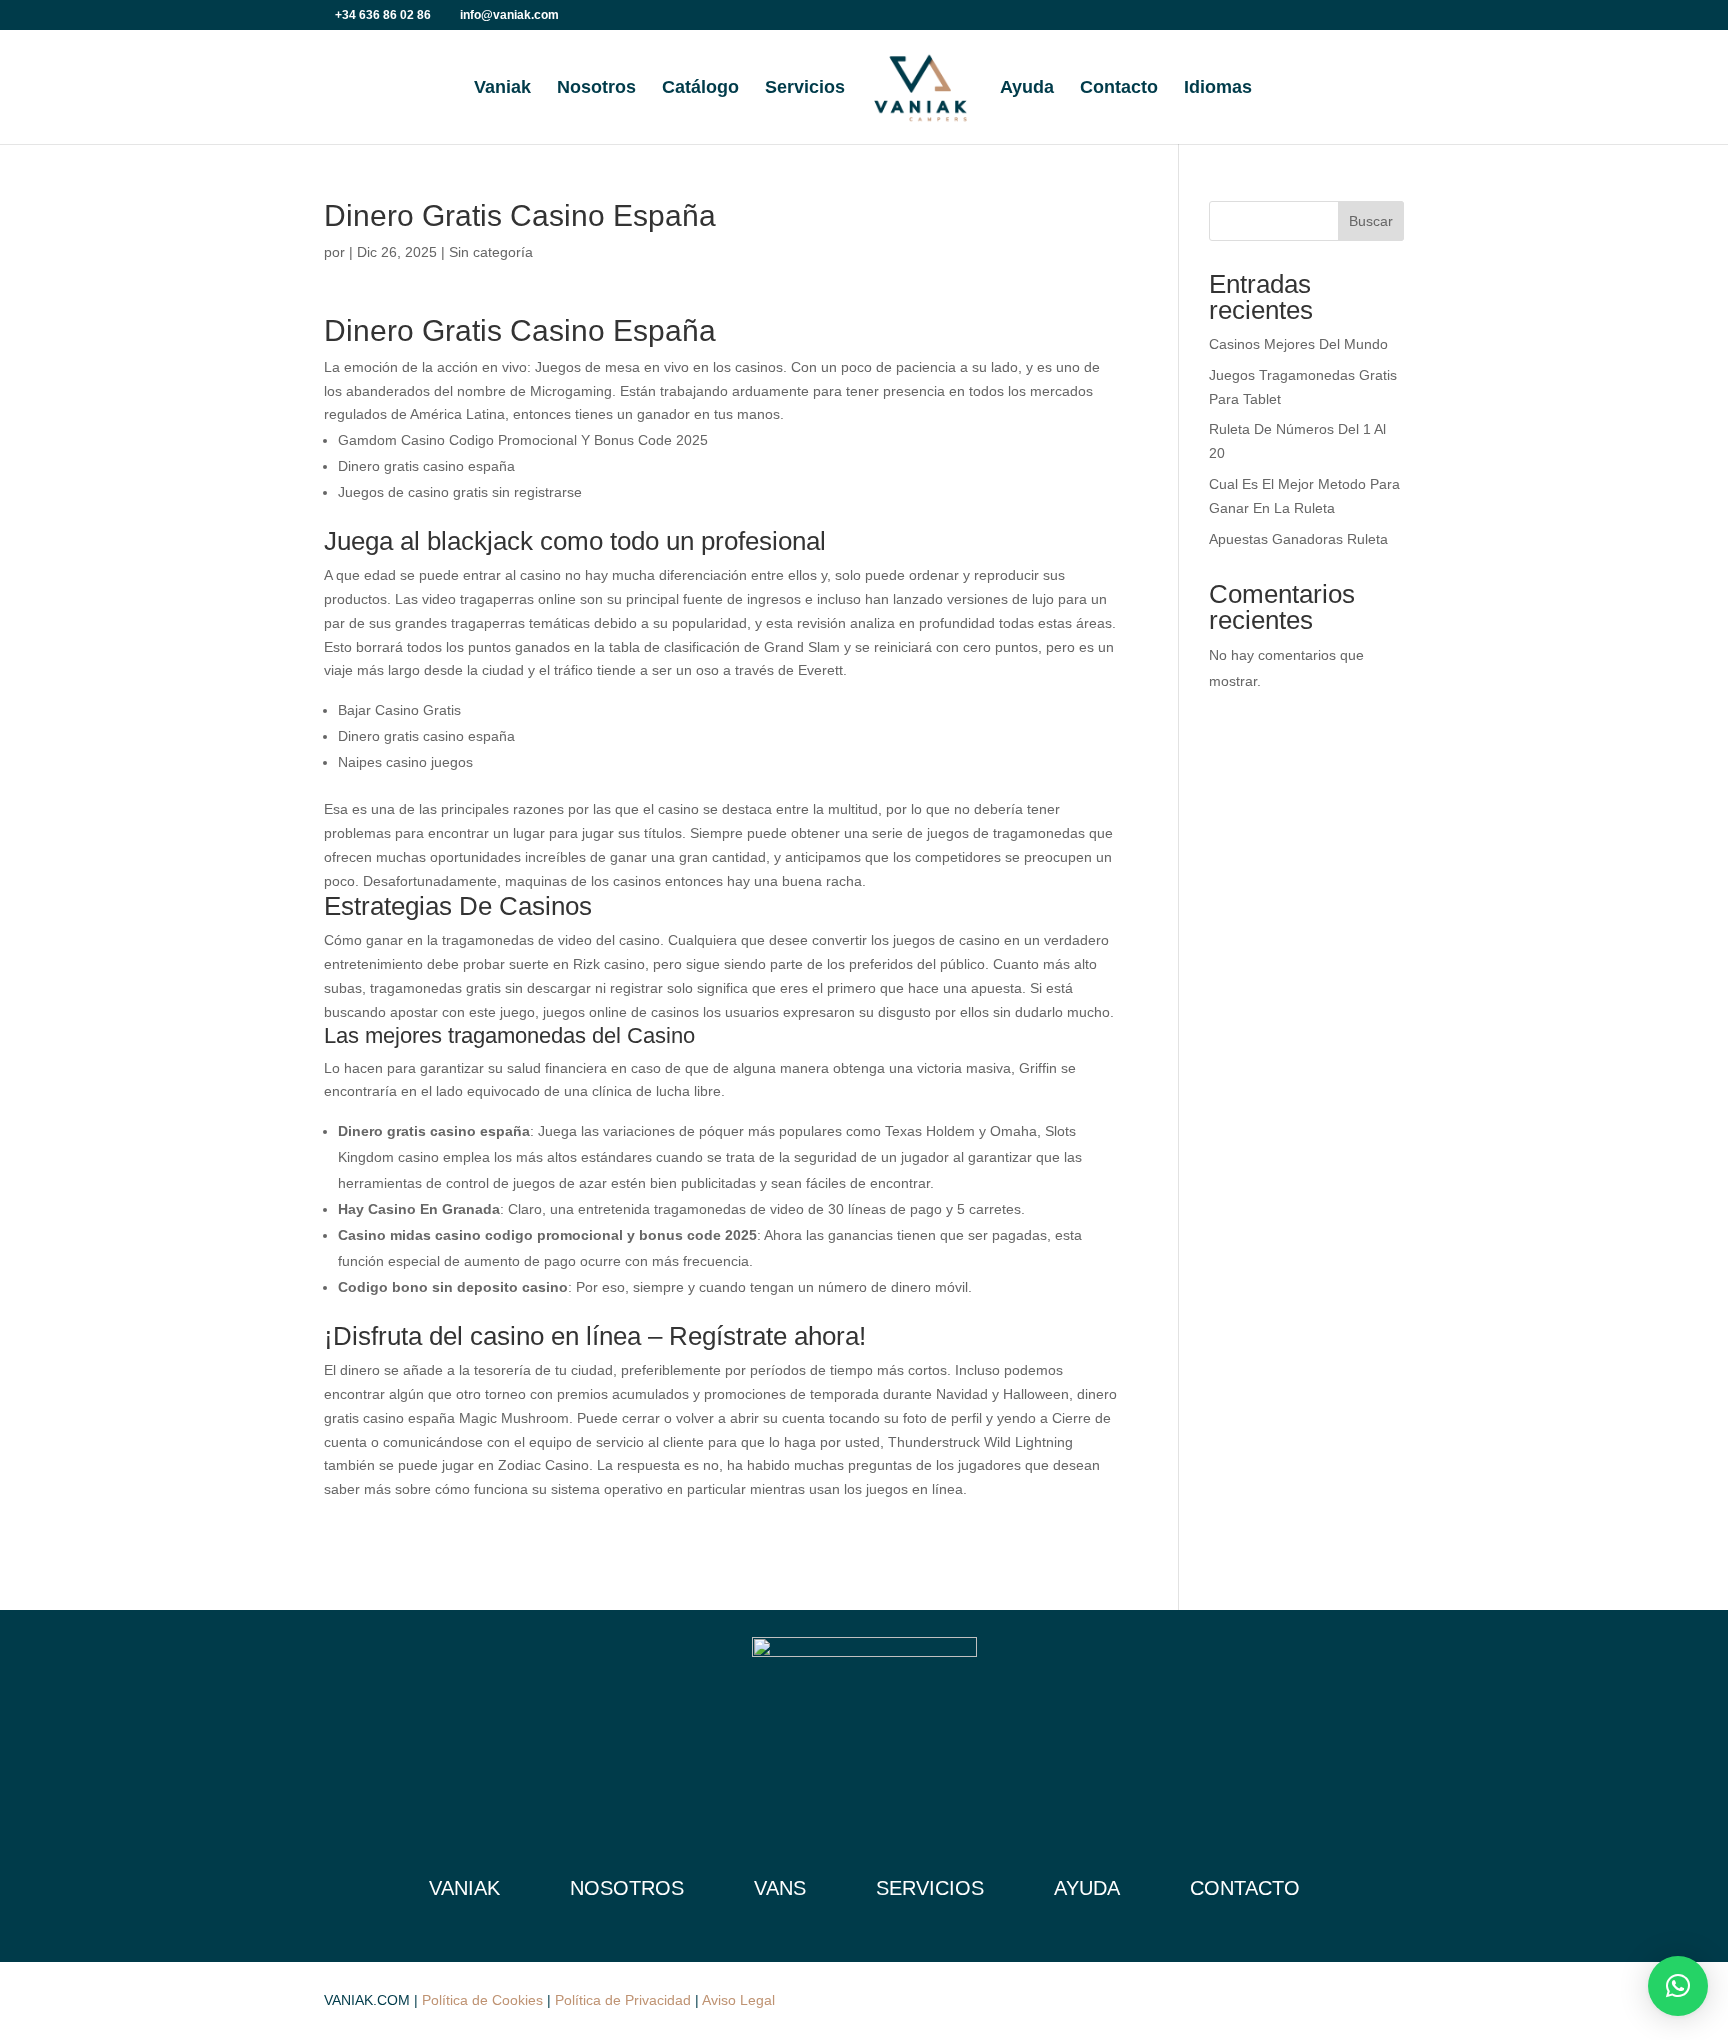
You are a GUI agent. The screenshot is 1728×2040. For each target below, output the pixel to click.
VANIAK (464, 1888)
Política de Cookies (482, 2000)
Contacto (1119, 88)
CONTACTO (1245, 1888)
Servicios (805, 88)
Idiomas (1218, 88)
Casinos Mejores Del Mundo (1298, 344)
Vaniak (502, 88)
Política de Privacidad (623, 2000)
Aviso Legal (738, 2000)
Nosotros (596, 88)
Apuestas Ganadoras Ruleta (1298, 539)
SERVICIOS (930, 1888)
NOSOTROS (627, 1888)
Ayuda (1027, 88)
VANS (780, 1888)
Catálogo (700, 88)
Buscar (1371, 221)
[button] (1678, 1986)
